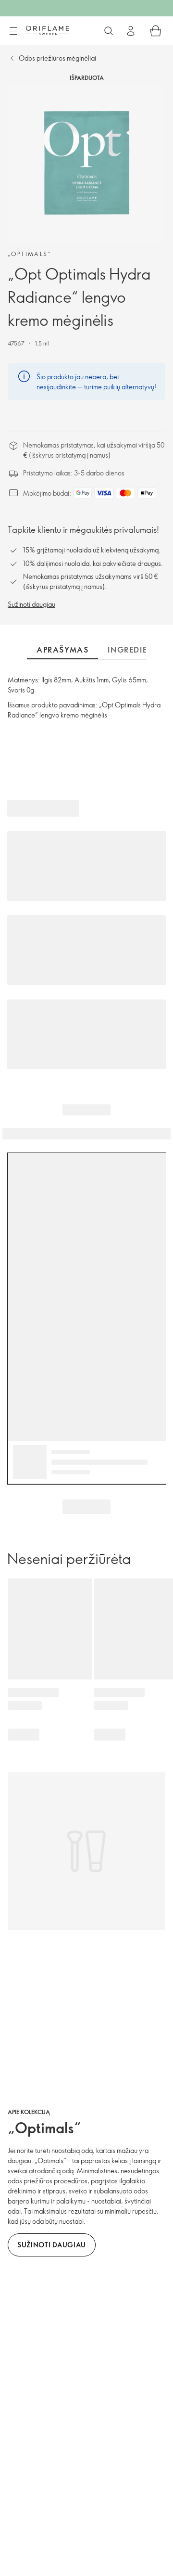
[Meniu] (13, 31)
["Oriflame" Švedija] (48, 30)
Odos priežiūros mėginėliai (57, 58)
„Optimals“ (30, 254)
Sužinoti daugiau (31, 604)
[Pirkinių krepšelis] (156, 31)
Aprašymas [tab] (62, 650)
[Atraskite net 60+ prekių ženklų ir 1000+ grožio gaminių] (109, 31)
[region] (86, 163)
